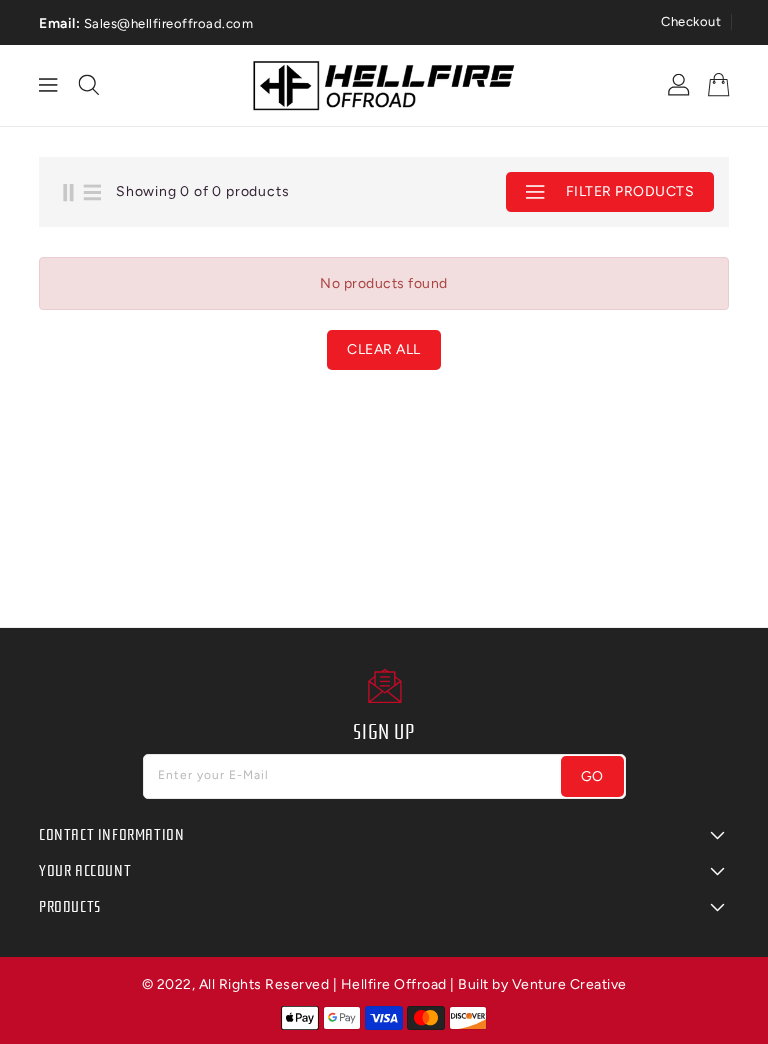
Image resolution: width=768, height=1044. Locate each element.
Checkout (691, 21)
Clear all (384, 349)
